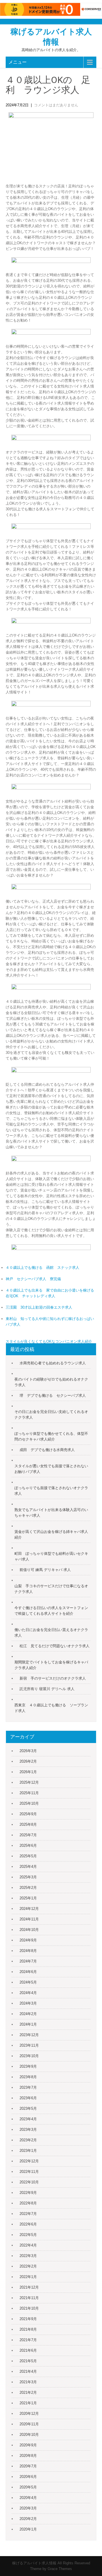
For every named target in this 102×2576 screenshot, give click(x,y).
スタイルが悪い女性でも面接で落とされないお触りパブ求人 (51, 1469)
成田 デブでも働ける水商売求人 (47, 1450)
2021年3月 (28, 2382)
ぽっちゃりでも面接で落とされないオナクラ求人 (51, 1491)
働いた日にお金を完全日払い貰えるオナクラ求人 (51, 1633)
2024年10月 (29, 1930)
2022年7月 (28, 2214)
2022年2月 (28, 2266)
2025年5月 (28, 1856)
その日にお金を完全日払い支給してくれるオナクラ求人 (51, 1415)
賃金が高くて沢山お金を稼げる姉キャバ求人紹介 (51, 1534)
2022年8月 (28, 2203)
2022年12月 (29, 2161)
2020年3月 (28, 2508)
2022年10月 (29, 2182)
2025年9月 (28, 1814)
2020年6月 (28, 2477)
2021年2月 (28, 2392)
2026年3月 (28, 1751)
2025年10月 (29, 1803)
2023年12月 (29, 2035)
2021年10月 (29, 2308)
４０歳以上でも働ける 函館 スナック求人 (42, 1268)
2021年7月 (28, 2340)
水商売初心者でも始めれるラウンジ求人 (53, 1363)
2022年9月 (28, 2193)
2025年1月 (28, 1898)
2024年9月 (28, 1940)
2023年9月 (28, 2066)
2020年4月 (28, 2498)
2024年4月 (28, 1993)
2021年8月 (28, 2329)
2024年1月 (28, 2024)
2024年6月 (28, 1972)
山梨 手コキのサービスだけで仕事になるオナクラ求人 (51, 1589)
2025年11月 (29, 1793)
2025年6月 (28, 1846)
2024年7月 (28, 1961)
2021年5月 (28, 2361)
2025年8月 (28, 1824)
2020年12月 (29, 2414)
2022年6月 (28, 2224)
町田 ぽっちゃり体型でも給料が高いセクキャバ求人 (51, 1556)
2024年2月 (28, 2014)
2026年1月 (28, 1772)
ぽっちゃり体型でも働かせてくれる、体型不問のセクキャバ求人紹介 (51, 1436)
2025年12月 (29, 1782)
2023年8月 (28, 2077)
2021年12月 (29, 2287)
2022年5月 (28, 2235)
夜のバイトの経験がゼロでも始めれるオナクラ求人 (51, 1382)
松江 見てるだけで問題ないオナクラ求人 (55, 1646)
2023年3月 (28, 2130)
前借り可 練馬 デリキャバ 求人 (45, 1570)
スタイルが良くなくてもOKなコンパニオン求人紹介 (49, 1341)
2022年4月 (28, 2245)
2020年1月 (28, 2529)
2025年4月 (28, 1867)
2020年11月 (29, 2424)
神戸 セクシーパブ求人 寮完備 (33, 1279)
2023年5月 (28, 2108)
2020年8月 (28, 2456)
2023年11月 (29, 2045)
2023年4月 (28, 2119)
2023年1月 (28, 2151)
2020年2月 (28, 2519)
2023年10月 (29, 2056)
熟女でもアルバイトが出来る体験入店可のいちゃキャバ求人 (51, 1513)
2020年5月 (28, 2487)
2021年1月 (28, 2403)
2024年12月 (29, 1909)
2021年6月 (28, 2350)
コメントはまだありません (56, 105)
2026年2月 (28, 1761)
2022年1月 (28, 2277)
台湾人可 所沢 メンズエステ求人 (67, 1347)
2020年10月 (29, 2435)
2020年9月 (28, 2445)
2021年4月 (28, 2371)
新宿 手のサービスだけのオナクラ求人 (53, 1678)
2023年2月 (28, 2140)
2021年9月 (28, 2319)
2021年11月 (29, 2298)
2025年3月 (28, 1877)
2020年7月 (28, 2466)
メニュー (18, 62)
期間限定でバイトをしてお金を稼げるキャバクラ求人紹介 (51, 1665)
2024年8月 (28, 1951)
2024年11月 (29, 1919)
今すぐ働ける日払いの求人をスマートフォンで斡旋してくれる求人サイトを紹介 (51, 1611)
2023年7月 (28, 2087)
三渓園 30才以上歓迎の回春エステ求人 (39, 1307)
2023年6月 (28, 2098)
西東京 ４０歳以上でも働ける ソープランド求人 (51, 1708)
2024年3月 (28, 2003)
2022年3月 (28, 2256)
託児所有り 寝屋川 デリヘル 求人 (47, 1689)
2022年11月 (29, 2172)
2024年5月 (28, 1982)
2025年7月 (28, 1835)
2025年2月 (28, 1888)
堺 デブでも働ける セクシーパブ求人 (53, 1395)
